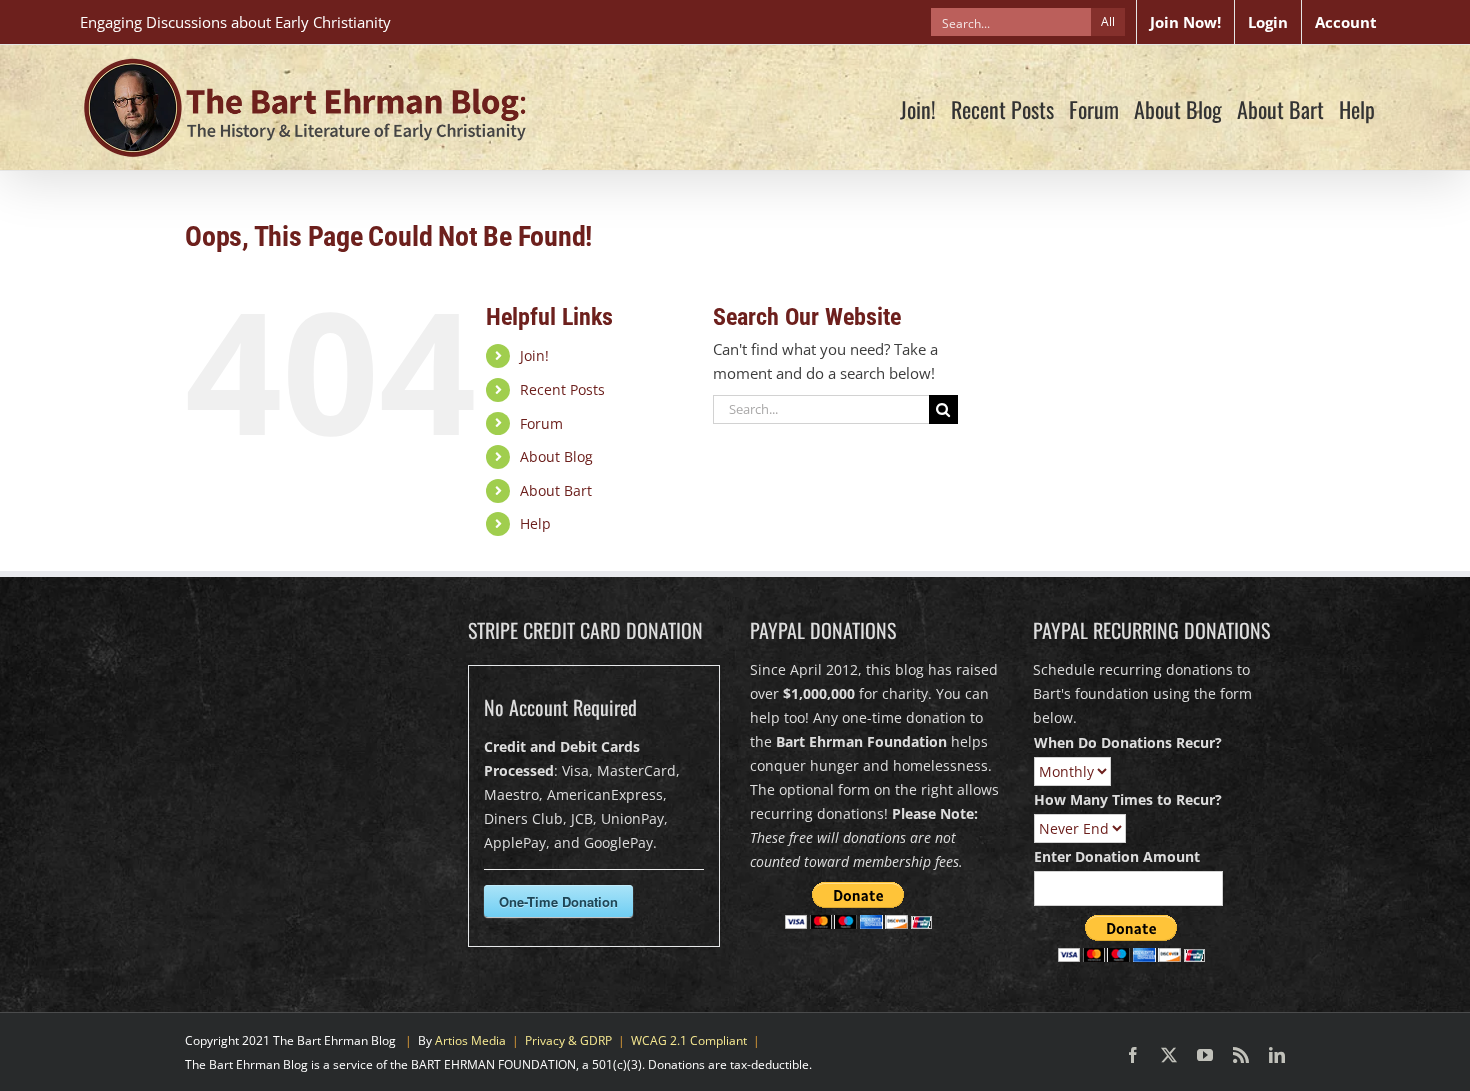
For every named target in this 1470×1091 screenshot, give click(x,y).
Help (535, 523)
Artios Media (470, 1040)
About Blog (556, 456)
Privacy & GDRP (568, 1040)
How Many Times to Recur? (1128, 799)
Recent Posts (562, 389)
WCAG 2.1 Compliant (689, 1040)
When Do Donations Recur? (1128, 742)
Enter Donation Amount (1117, 856)
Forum (541, 423)
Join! (534, 355)
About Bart (556, 490)
